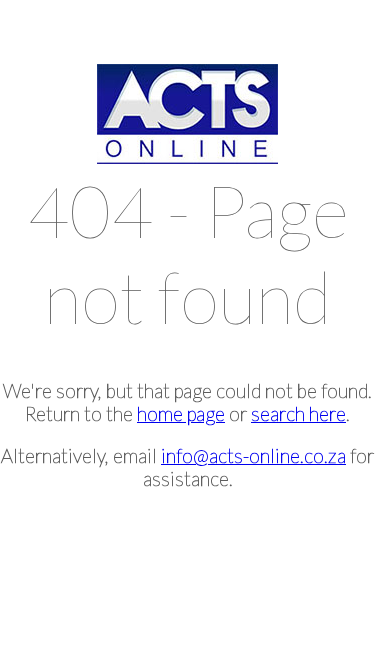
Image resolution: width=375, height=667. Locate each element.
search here (298, 413)
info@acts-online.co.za (253, 455)
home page (181, 413)
